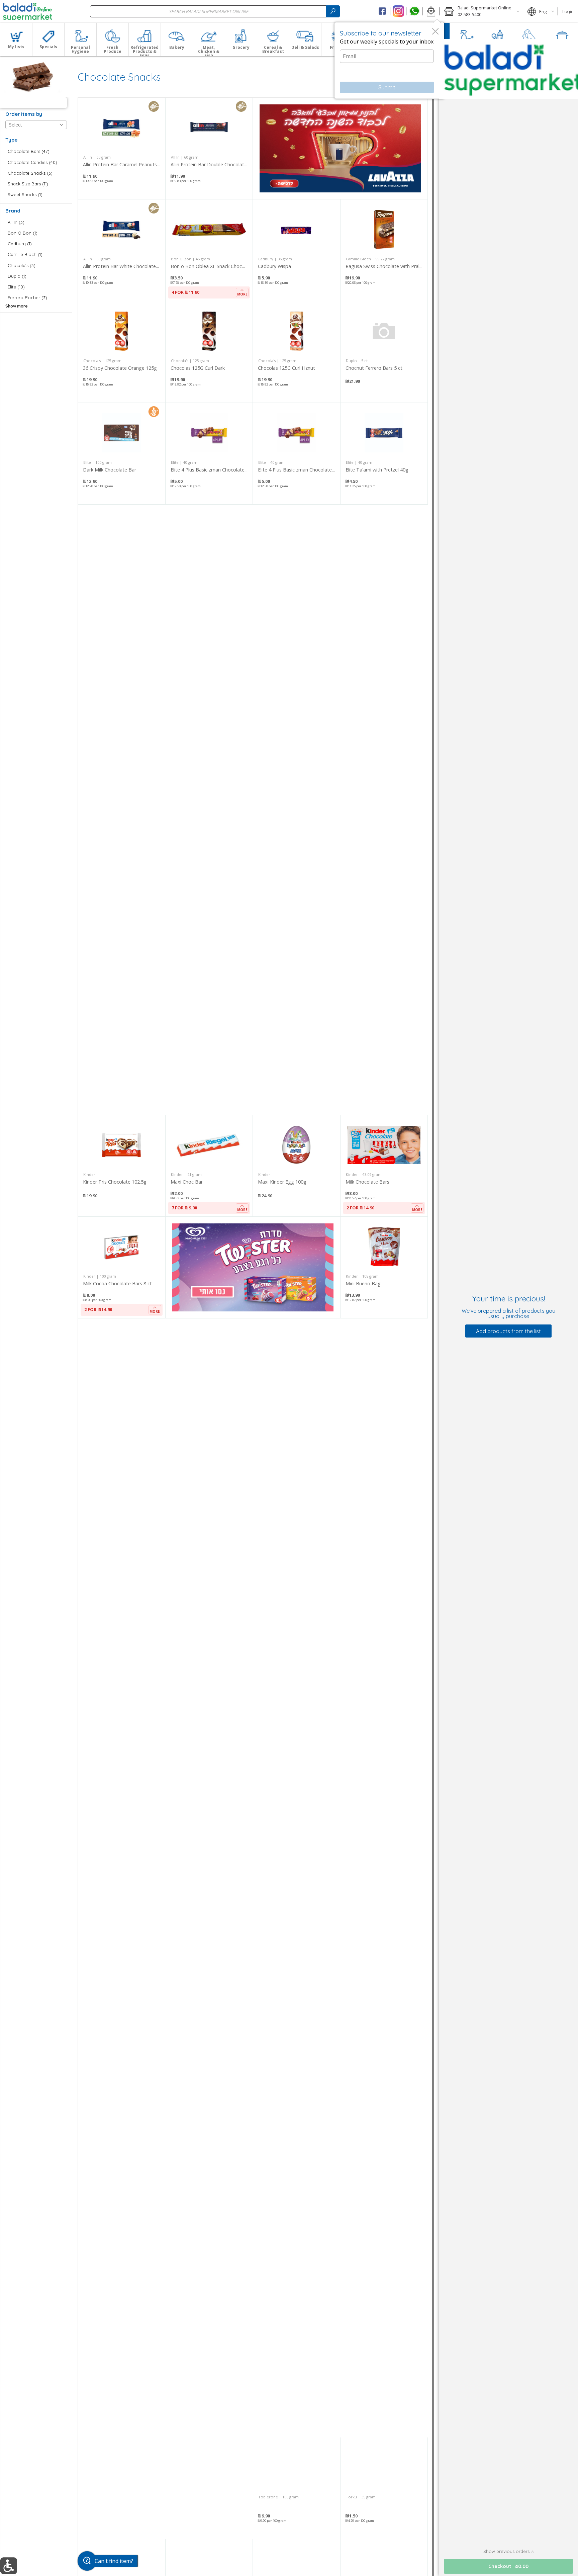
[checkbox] (36, 151)
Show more (17, 306)
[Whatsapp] (414, 11)
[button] (431, 11)
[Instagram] (398, 11)
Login (568, 11)
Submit (387, 87)
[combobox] (215, 11)
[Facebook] (382, 11)
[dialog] (389, 61)
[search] (333, 11)
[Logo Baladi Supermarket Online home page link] (28, 11)
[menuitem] (16, 39)
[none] (122, 148)
